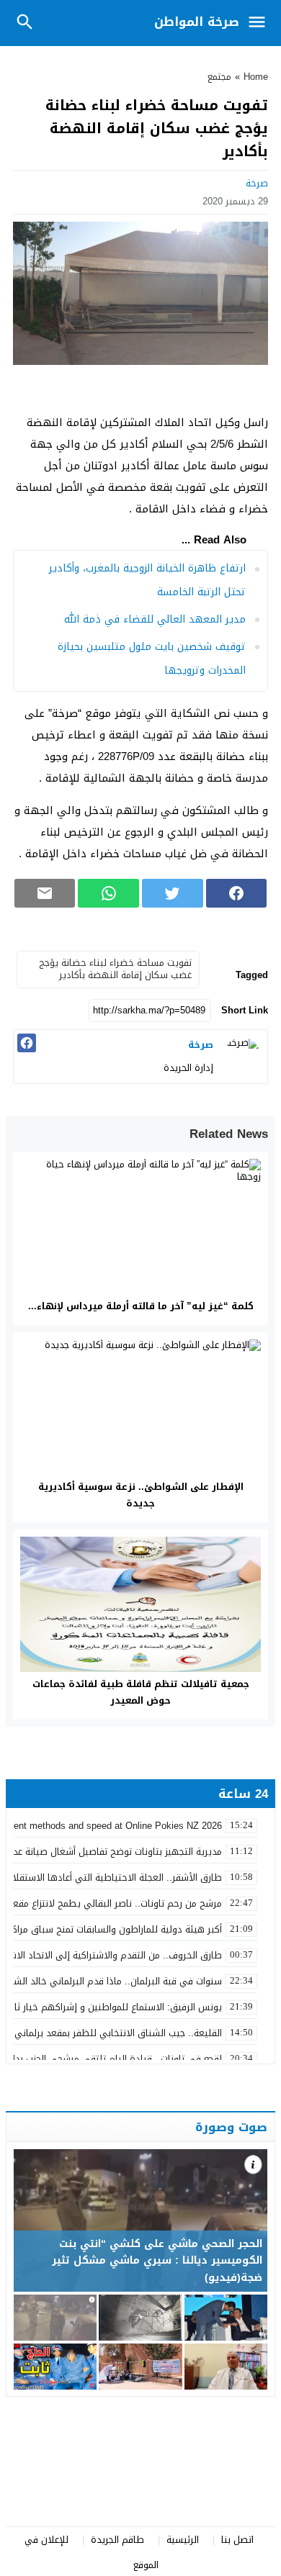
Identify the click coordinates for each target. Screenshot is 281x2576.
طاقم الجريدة (117, 2540)
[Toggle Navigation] (260, 23)
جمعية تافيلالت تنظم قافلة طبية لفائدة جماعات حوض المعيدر (141, 1692)
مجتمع (219, 77)
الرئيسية (183, 2540)
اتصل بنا (237, 2540)
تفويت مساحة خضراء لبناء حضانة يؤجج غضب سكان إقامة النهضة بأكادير (115, 969)
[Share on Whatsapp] (108, 893)
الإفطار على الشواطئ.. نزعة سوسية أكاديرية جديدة (141, 1495)
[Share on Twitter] (173, 893)
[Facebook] (27, 1043)
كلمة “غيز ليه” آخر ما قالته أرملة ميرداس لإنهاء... (141, 1306)
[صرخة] (242, 1055)
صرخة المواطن (197, 22)
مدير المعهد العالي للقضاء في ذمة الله (155, 619)
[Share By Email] (45, 893)
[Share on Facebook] (237, 893)
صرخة (257, 183)
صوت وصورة (231, 2127)
